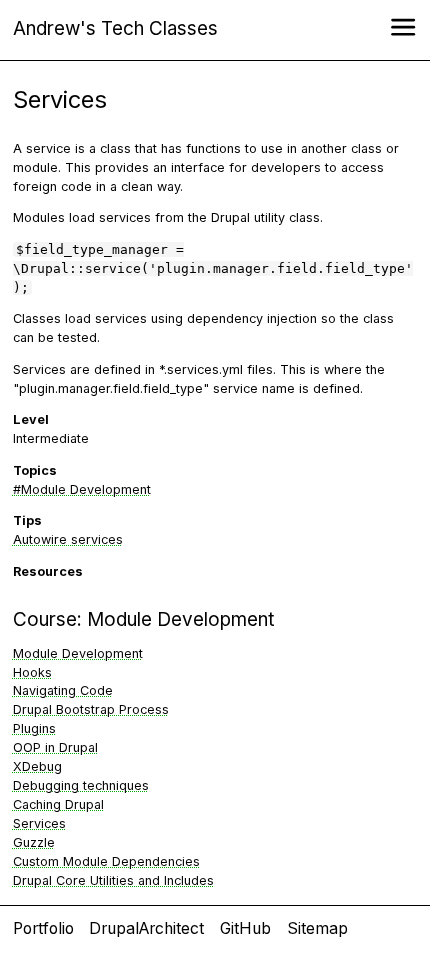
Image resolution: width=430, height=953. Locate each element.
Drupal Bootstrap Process (91, 709)
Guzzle (34, 842)
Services (39, 823)
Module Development (180, 619)
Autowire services (68, 539)
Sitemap (317, 928)
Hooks (32, 672)
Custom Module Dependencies (106, 861)
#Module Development (82, 489)
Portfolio (43, 928)
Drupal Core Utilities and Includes (113, 880)
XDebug (37, 766)
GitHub (245, 928)
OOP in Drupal (55, 747)
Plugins (34, 728)
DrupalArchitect (146, 928)
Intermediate (51, 438)
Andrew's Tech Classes (115, 28)
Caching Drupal (58, 804)
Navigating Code (63, 690)
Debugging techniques (81, 785)
